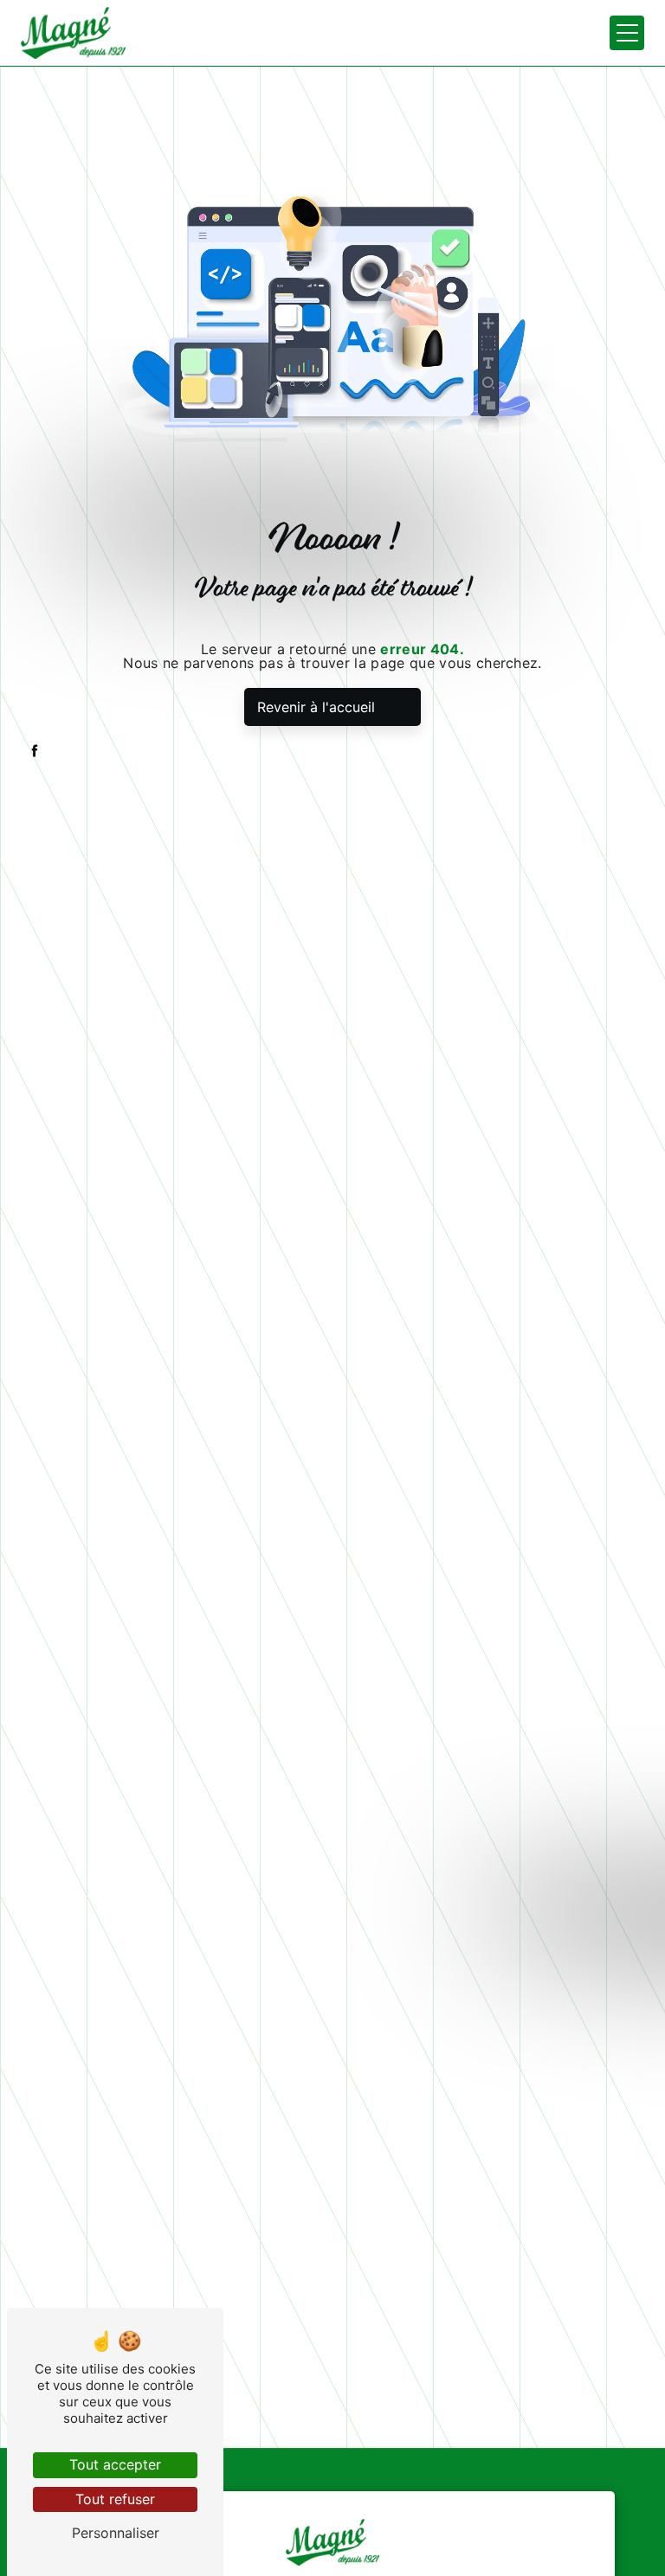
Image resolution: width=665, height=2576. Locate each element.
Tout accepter (115, 2464)
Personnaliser (116, 2533)
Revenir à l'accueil (316, 707)
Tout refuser (115, 2499)
